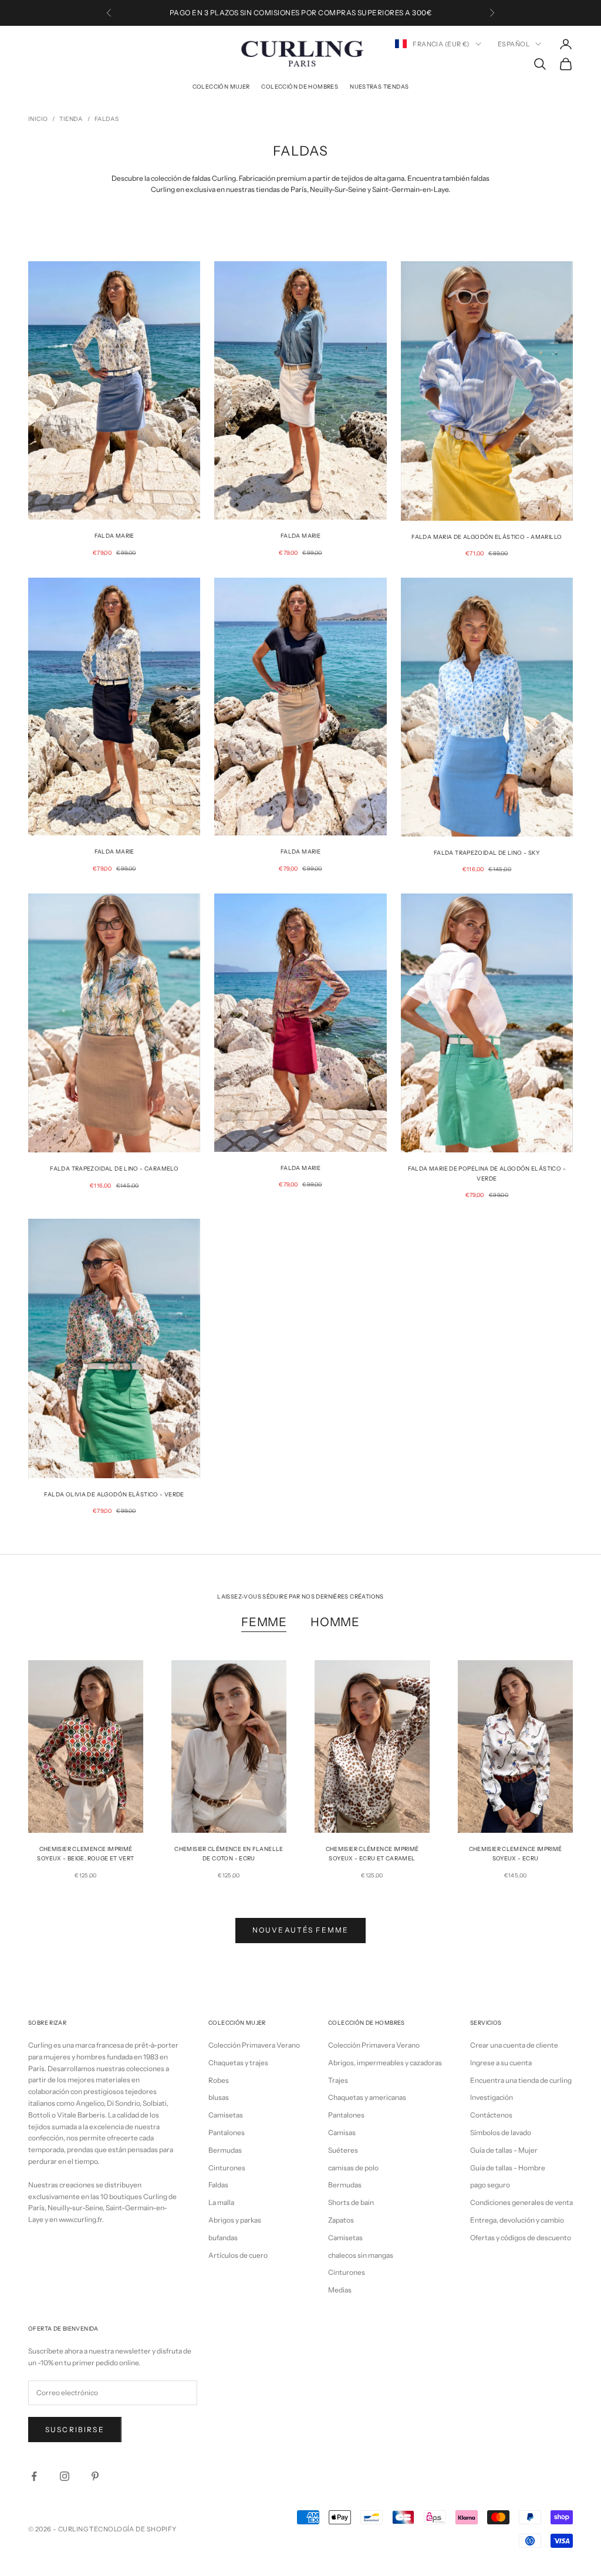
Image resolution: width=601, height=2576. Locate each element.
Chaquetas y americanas (367, 2097)
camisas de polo (353, 2168)
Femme (264, 1622)
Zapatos (341, 2220)
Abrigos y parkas (235, 2220)
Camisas (342, 2132)
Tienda (71, 119)
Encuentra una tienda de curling (521, 2080)
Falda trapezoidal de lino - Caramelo (114, 1169)
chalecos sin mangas (361, 2255)
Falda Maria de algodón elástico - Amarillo (487, 537)
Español (514, 44)
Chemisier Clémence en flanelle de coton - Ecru (229, 1854)
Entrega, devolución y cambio (517, 2220)
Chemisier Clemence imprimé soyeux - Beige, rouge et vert (85, 1854)
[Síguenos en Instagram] (65, 2476)
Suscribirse (75, 2430)
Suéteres (343, 2150)
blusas (219, 2097)
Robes (219, 2080)
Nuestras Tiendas (379, 87)
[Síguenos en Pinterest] (95, 2476)
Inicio (38, 119)
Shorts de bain (351, 2202)
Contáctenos (491, 2115)
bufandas (223, 2238)
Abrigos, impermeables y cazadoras (385, 2063)
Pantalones (227, 2132)
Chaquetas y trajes (238, 2063)
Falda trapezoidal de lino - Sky (487, 853)
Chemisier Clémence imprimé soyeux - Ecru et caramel (372, 1854)
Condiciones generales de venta (521, 2202)
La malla (221, 2202)
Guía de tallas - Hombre (508, 2168)
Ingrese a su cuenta (501, 2063)
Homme (335, 1622)
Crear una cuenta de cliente (514, 2045)
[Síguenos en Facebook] (34, 2476)
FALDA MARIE (300, 536)
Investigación (492, 2097)
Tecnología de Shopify (133, 2529)
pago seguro (490, 2185)
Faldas (107, 119)
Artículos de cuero (238, 2255)
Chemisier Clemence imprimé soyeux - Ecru (516, 1854)
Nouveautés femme (301, 1930)
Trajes (338, 2080)
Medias (340, 2290)
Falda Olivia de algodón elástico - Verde (114, 1494)
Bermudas (225, 2150)
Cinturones (227, 2168)
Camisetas (226, 2115)
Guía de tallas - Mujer (504, 2150)
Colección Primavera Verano (254, 2045)
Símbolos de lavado (501, 2132)
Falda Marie (114, 536)
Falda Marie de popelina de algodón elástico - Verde (487, 1173)
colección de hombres (300, 87)
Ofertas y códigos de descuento (521, 2238)
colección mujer (221, 87)
